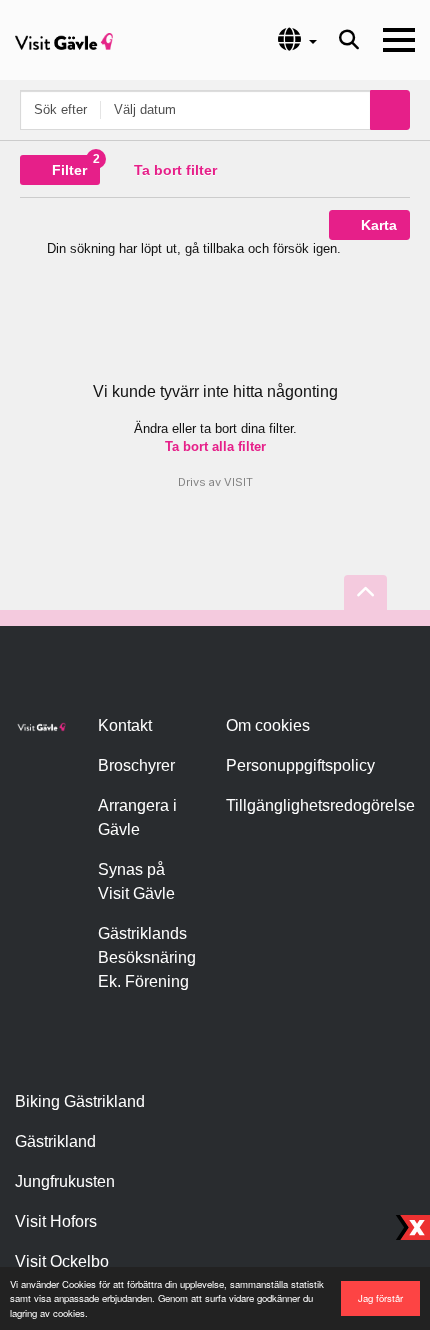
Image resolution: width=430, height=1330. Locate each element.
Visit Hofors (56, 1221)
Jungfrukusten (65, 1181)
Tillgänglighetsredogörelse (320, 805)
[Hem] (64, 40)
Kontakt (125, 725)
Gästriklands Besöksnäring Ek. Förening (147, 957)
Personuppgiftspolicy (300, 765)
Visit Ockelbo (62, 1261)
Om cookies (268, 725)
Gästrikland (55, 1141)
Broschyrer (136, 765)
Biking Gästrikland (80, 1101)
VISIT (238, 482)
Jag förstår (380, 1298)
